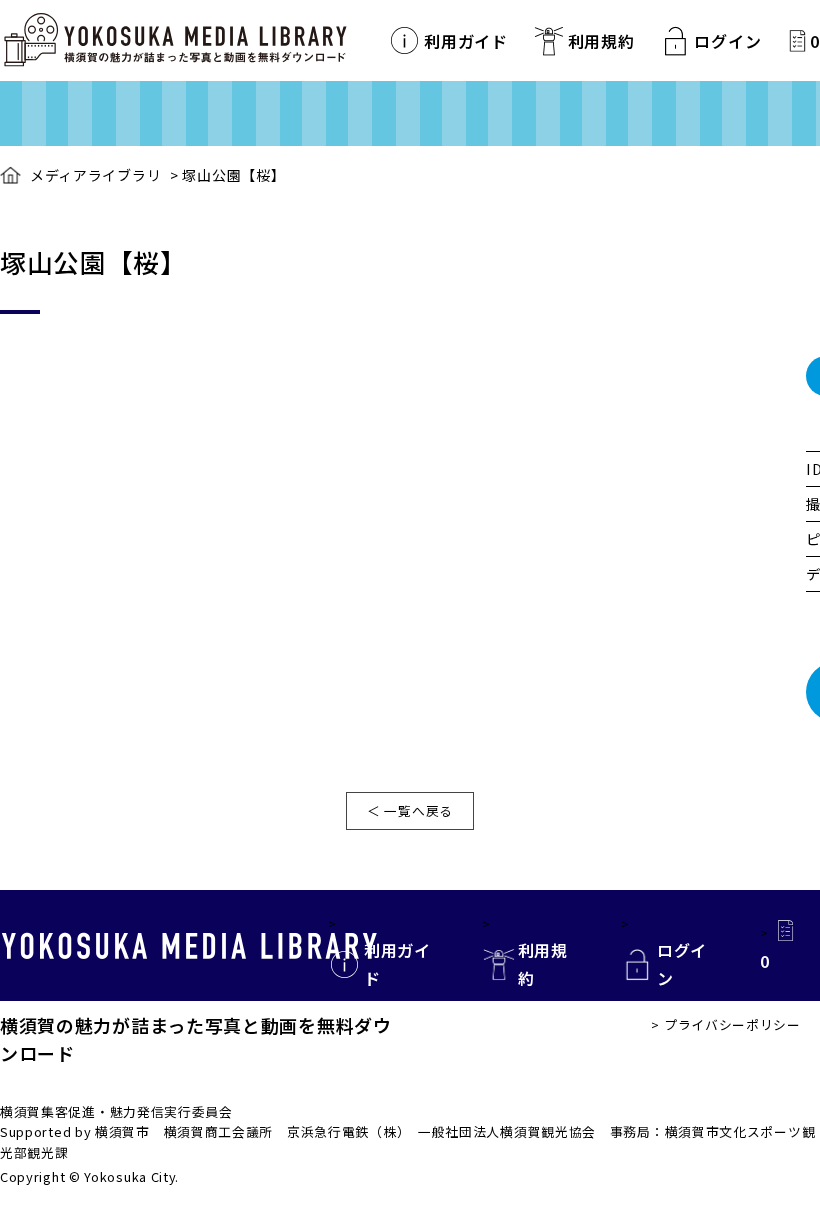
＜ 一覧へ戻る (410, 810)
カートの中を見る (797, 40)
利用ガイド (466, 41)
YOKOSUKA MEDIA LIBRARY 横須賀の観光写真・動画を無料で (175, 40)
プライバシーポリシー (732, 1024)
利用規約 (601, 41)
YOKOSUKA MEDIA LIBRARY (189, 946)
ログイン (727, 41)
